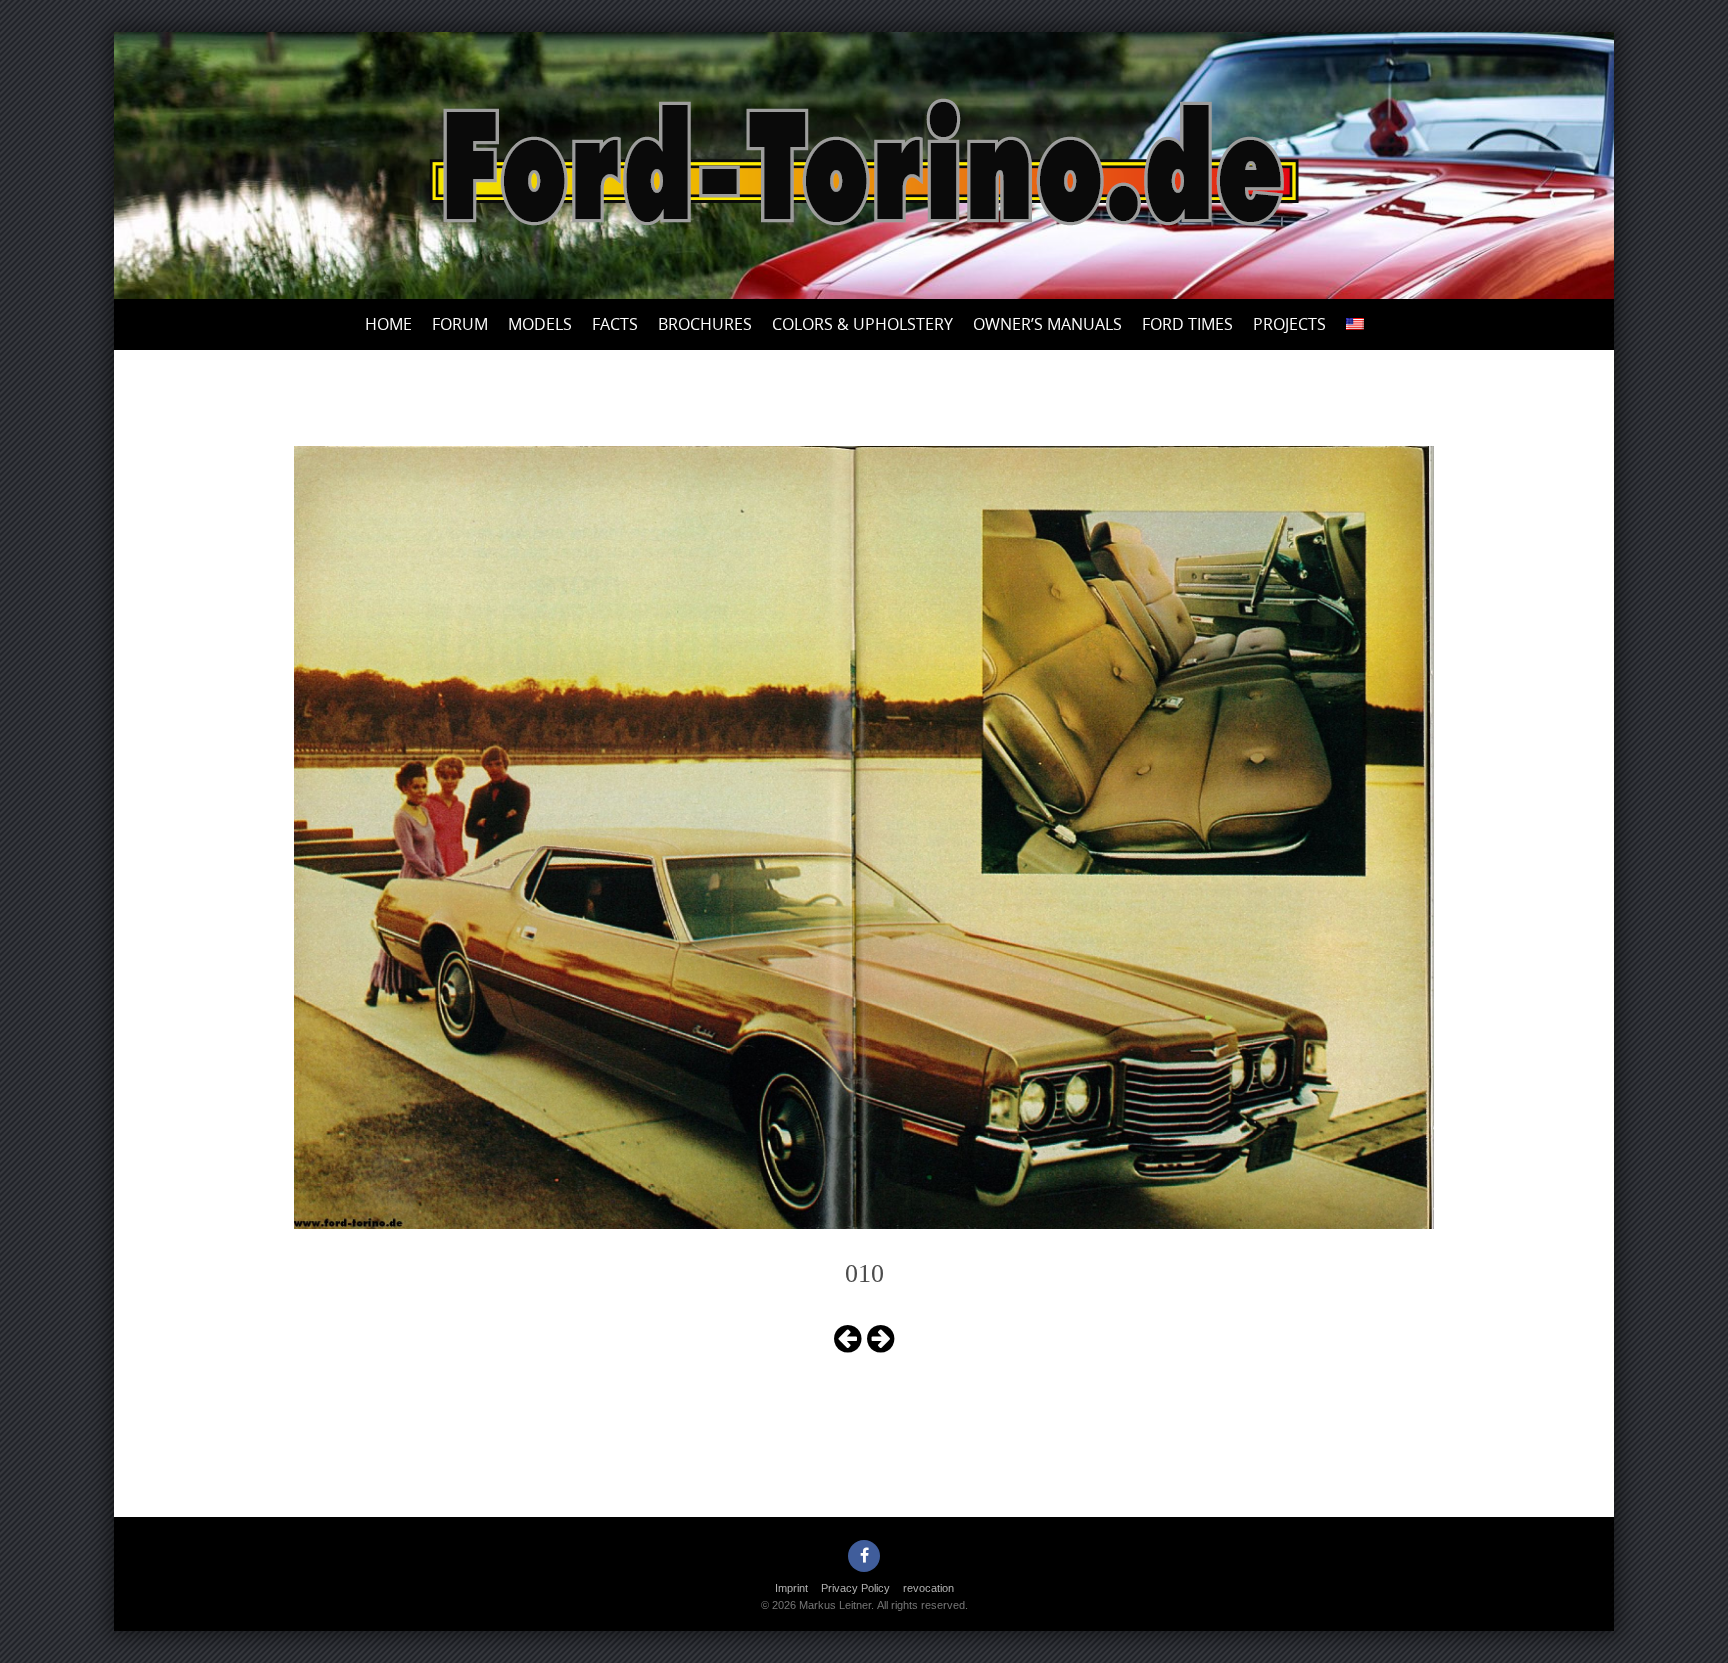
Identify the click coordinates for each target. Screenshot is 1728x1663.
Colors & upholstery (862, 324)
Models (540, 324)
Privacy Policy (855, 1588)
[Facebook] (864, 1556)
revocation (928, 1588)
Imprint (791, 1588)
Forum (460, 324)
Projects (1289, 324)
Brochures (705, 324)
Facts (615, 324)
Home (388, 324)
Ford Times (1187, 324)
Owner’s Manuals (1047, 324)
